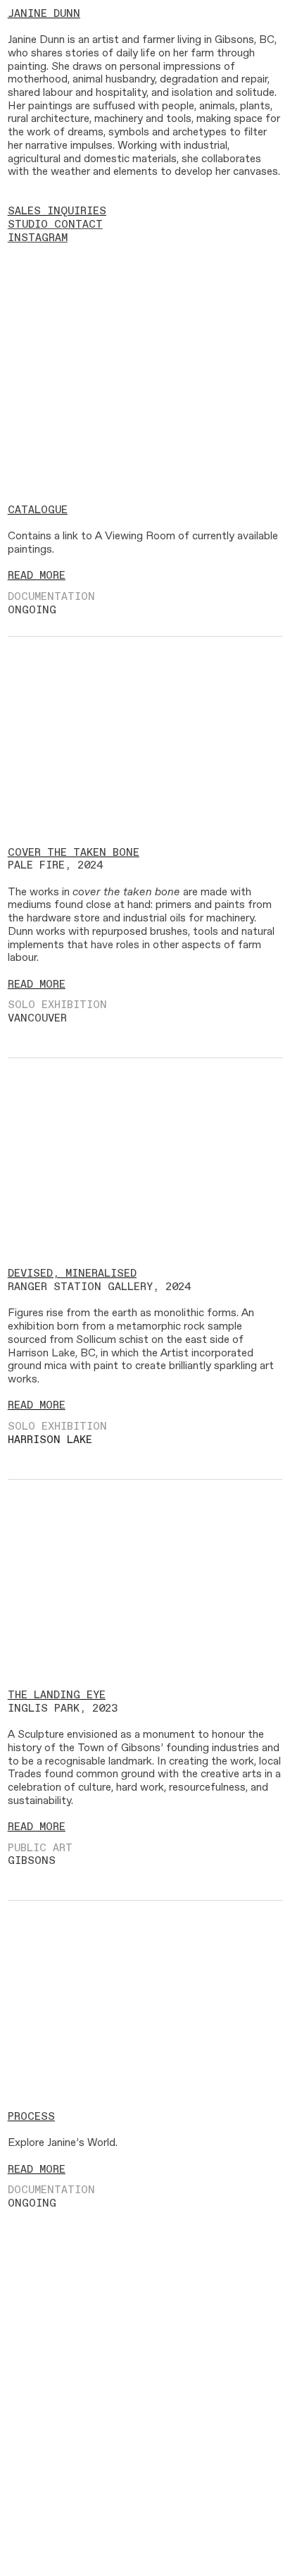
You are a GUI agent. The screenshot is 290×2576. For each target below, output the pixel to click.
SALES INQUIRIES (57, 211)
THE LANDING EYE (57, 1695)
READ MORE (37, 576)
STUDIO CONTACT (55, 225)
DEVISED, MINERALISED (72, 1274)
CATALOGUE (38, 510)
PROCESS (31, 2117)
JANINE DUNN (44, 14)
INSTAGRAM (38, 238)
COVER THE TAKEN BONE (74, 853)
